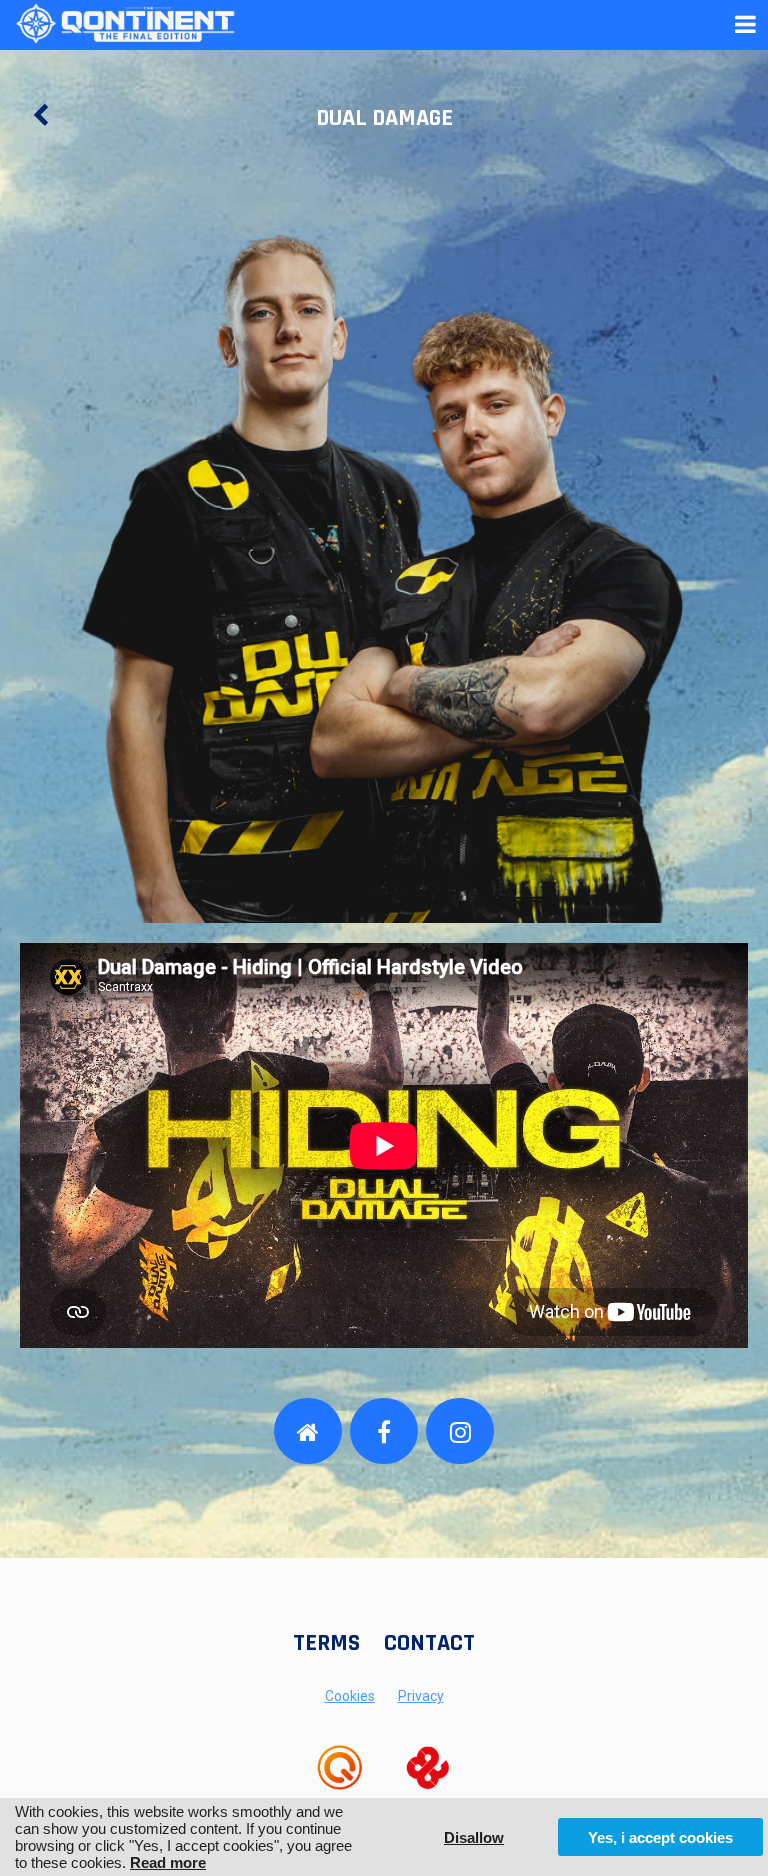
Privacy (421, 1696)
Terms (326, 1643)
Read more (168, 1862)
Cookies (350, 1696)
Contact (429, 1643)
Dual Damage (384, 118)
